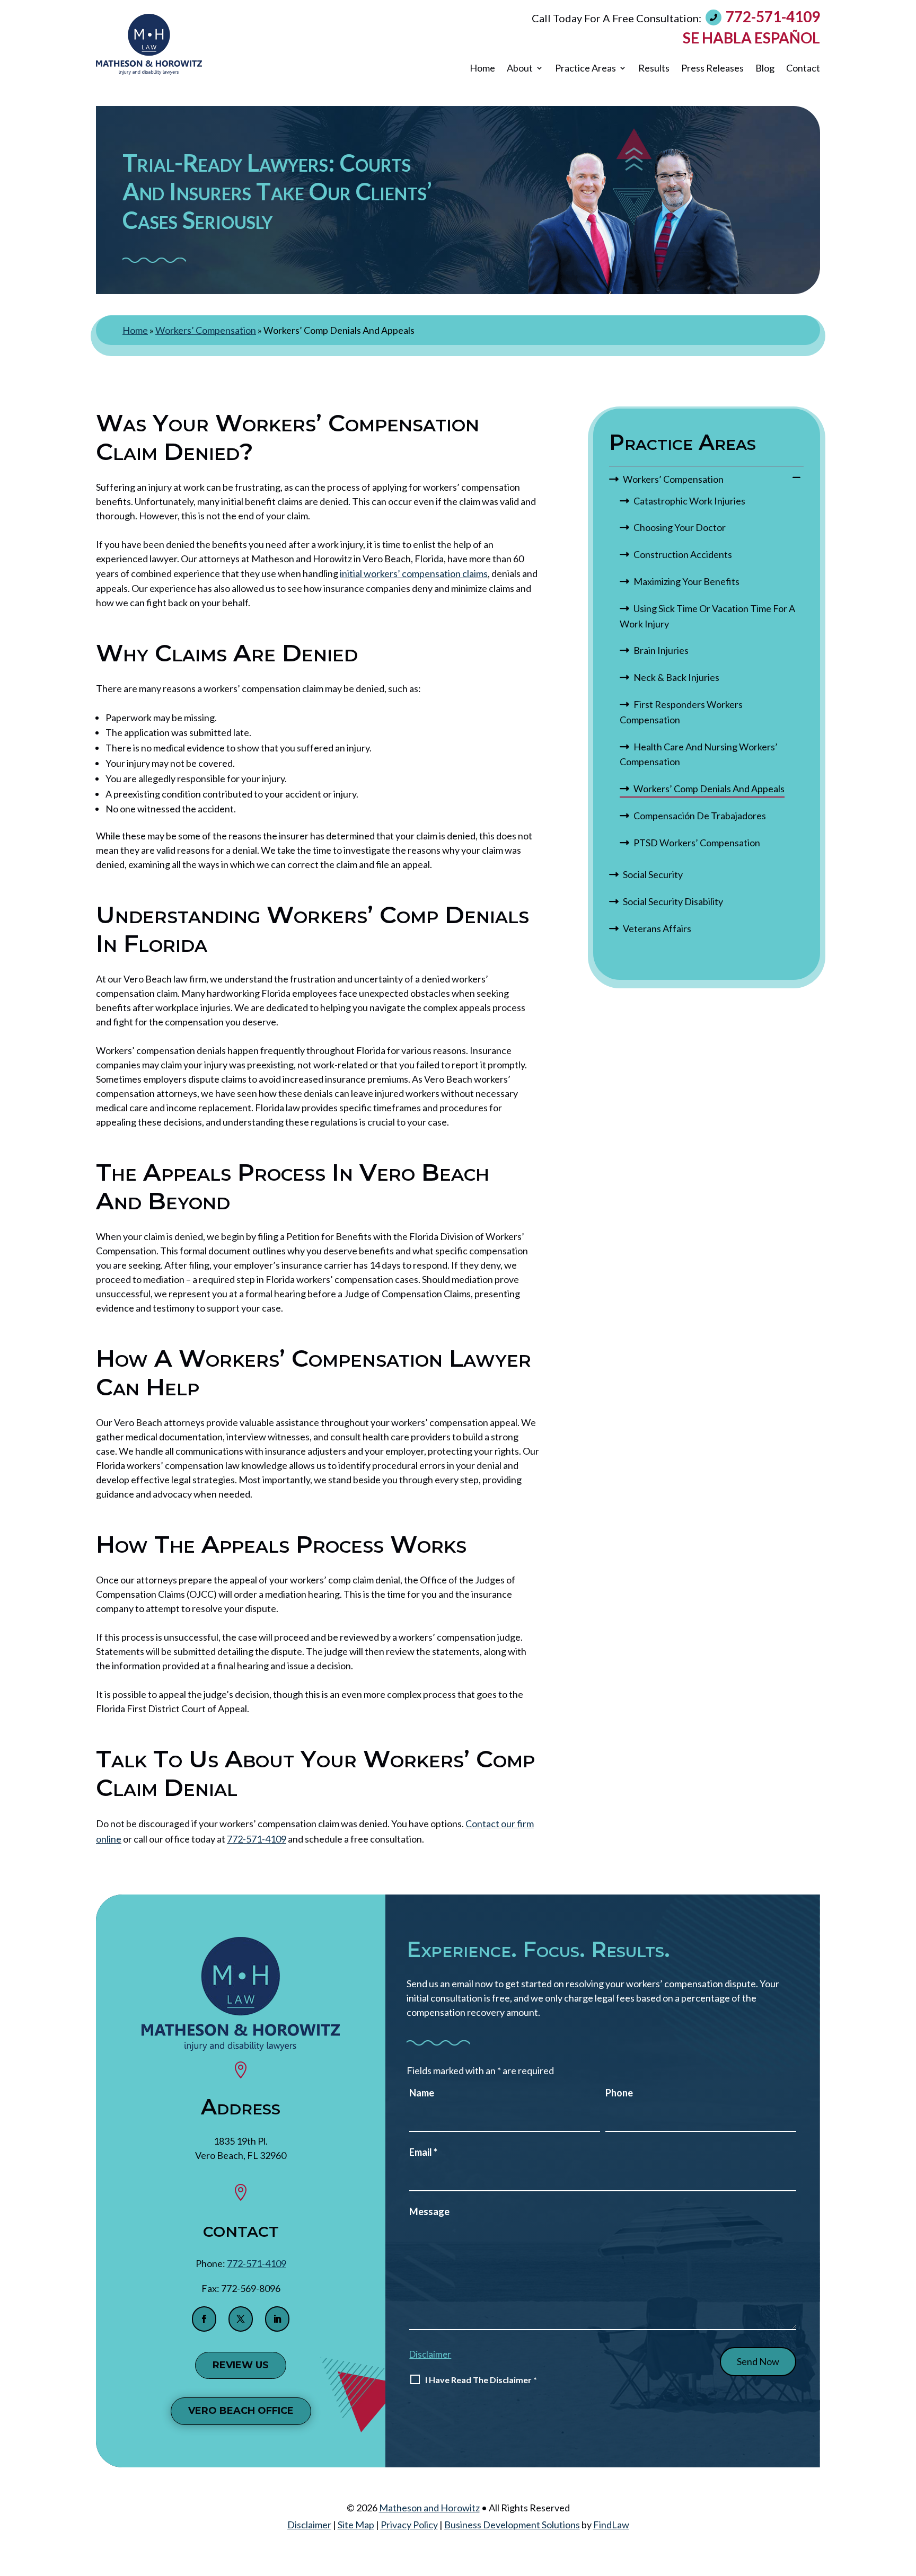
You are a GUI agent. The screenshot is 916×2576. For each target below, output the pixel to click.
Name (422, 2093)
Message (429, 2211)
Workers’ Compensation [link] (673, 479)
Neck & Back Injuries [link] (676, 677)
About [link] (520, 68)
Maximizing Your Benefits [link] (686, 581)
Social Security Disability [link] (673, 901)
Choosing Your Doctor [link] (680, 527)
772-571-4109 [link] (773, 16)
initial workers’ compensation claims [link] (414, 573)
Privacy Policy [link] (409, 2525)
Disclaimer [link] (309, 2525)
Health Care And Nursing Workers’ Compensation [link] (699, 754)
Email (423, 2152)
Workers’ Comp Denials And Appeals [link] (709, 789)
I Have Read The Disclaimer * (481, 2380)
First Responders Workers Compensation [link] (681, 712)
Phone (619, 2093)
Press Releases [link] (712, 68)
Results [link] (654, 68)
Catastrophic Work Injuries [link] (689, 501)
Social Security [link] (653, 874)
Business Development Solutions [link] (512, 2525)
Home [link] (482, 68)
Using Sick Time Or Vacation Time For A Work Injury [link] (707, 616)
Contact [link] (803, 68)
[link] (149, 44)
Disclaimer (430, 2354)
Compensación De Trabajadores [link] (700, 816)
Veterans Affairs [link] (657, 928)
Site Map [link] (356, 2525)
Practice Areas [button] (585, 68)
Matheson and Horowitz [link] (429, 2508)
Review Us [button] (241, 2365)
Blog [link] (765, 68)
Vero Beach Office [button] (241, 2411)
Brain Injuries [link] (661, 650)
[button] (204, 2319)
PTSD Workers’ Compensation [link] (697, 843)
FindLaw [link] (611, 2525)
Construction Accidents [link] (683, 554)
